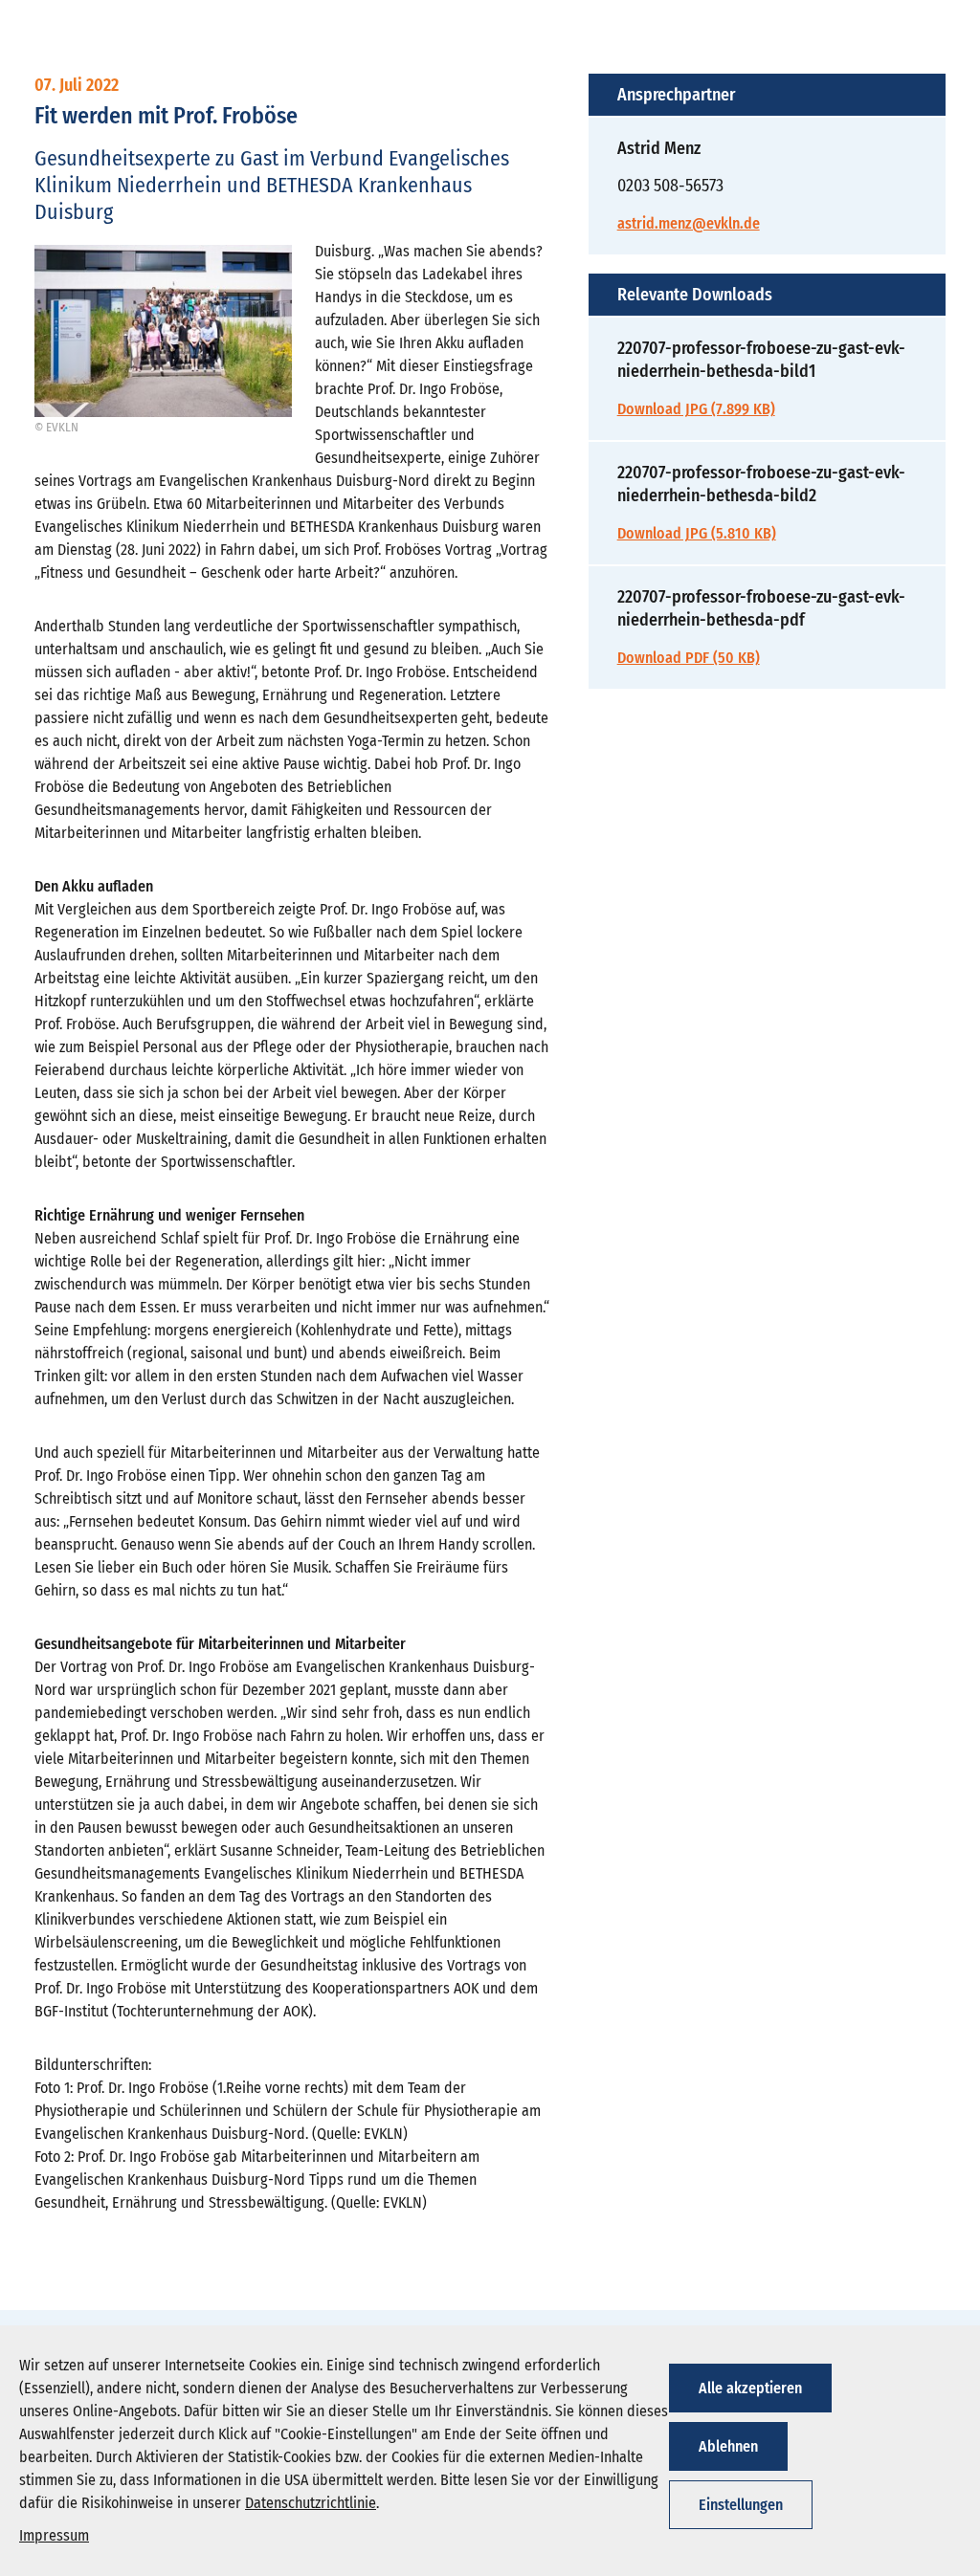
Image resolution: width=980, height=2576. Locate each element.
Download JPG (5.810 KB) (697, 533)
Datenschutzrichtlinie (311, 2503)
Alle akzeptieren (750, 2388)
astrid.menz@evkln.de (689, 223)
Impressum (54, 2535)
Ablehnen (728, 2446)
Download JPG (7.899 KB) (696, 409)
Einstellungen (741, 2505)
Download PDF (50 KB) (689, 658)
